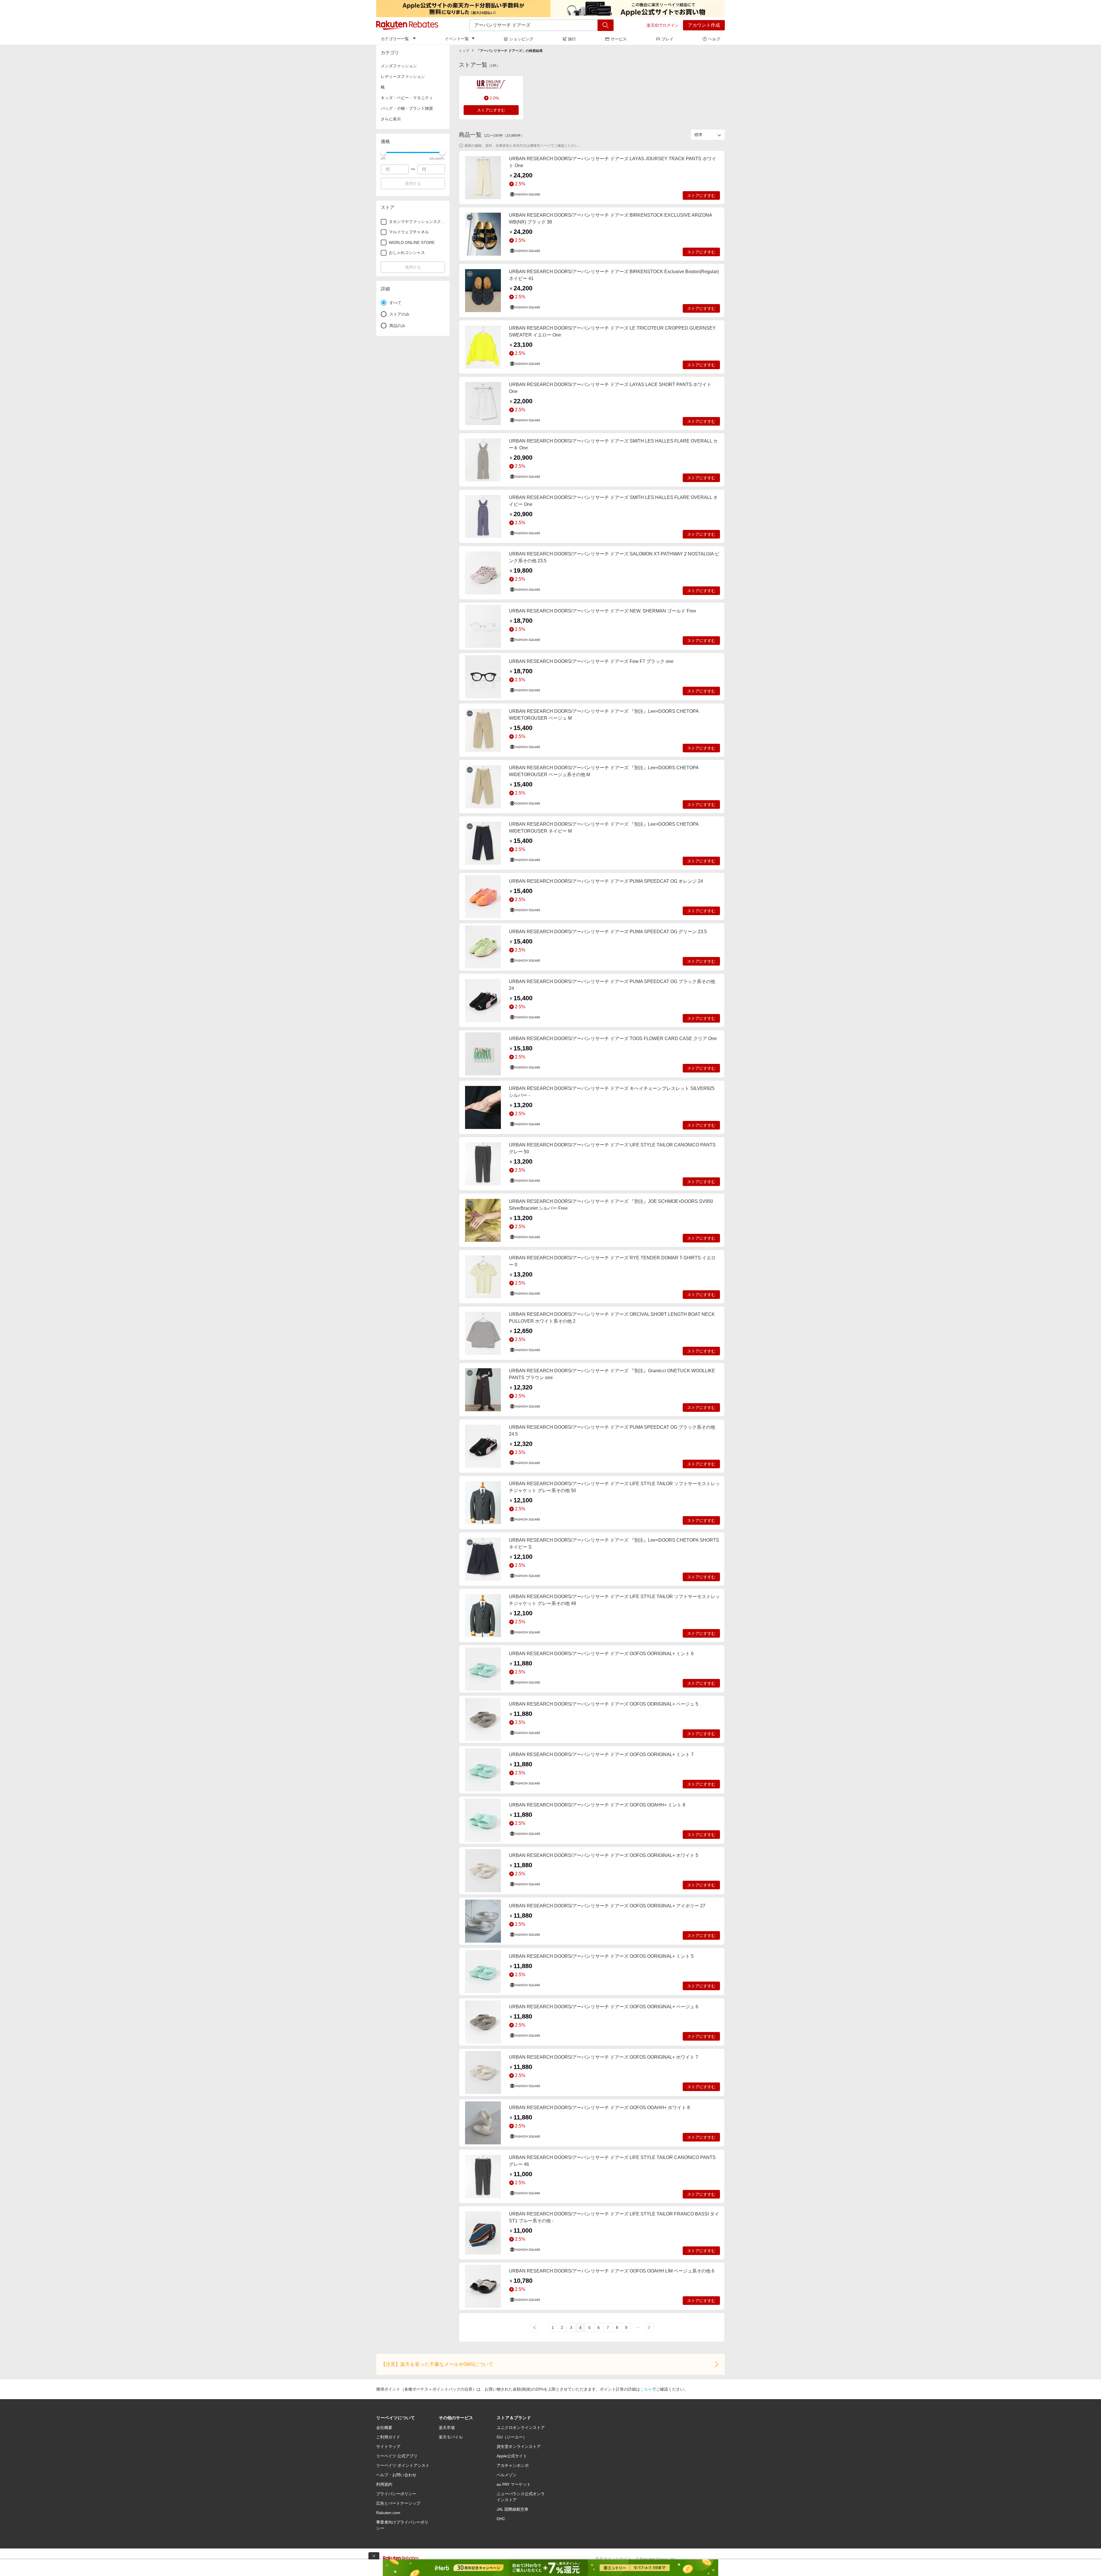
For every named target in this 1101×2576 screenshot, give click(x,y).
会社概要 (384, 2428)
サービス (619, 39)
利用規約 (384, 2484)
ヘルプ (714, 39)
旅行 (572, 39)
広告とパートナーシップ (398, 2503)
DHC (501, 2519)
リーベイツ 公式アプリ (397, 2456)
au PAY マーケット (514, 2484)
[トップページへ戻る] (407, 25)
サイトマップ (388, 2446)
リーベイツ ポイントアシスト (403, 2465)
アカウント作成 (704, 25)
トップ (464, 51)
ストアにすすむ (491, 110)
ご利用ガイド (388, 2437)
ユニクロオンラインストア (521, 2428)
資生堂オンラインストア (519, 2446)
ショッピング (521, 39)
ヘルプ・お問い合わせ (396, 2475)
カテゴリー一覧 (395, 39)
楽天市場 (447, 2428)
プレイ (667, 39)
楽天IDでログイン (663, 25)
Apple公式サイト (512, 2456)
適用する (413, 183)
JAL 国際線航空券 (513, 2509)
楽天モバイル (451, 2437)
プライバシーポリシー (396, 2494)
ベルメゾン (507, 2475)
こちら (646, 2389)
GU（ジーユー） (512, 2437)
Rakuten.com (388, 2513)
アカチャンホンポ (513, 2465)
